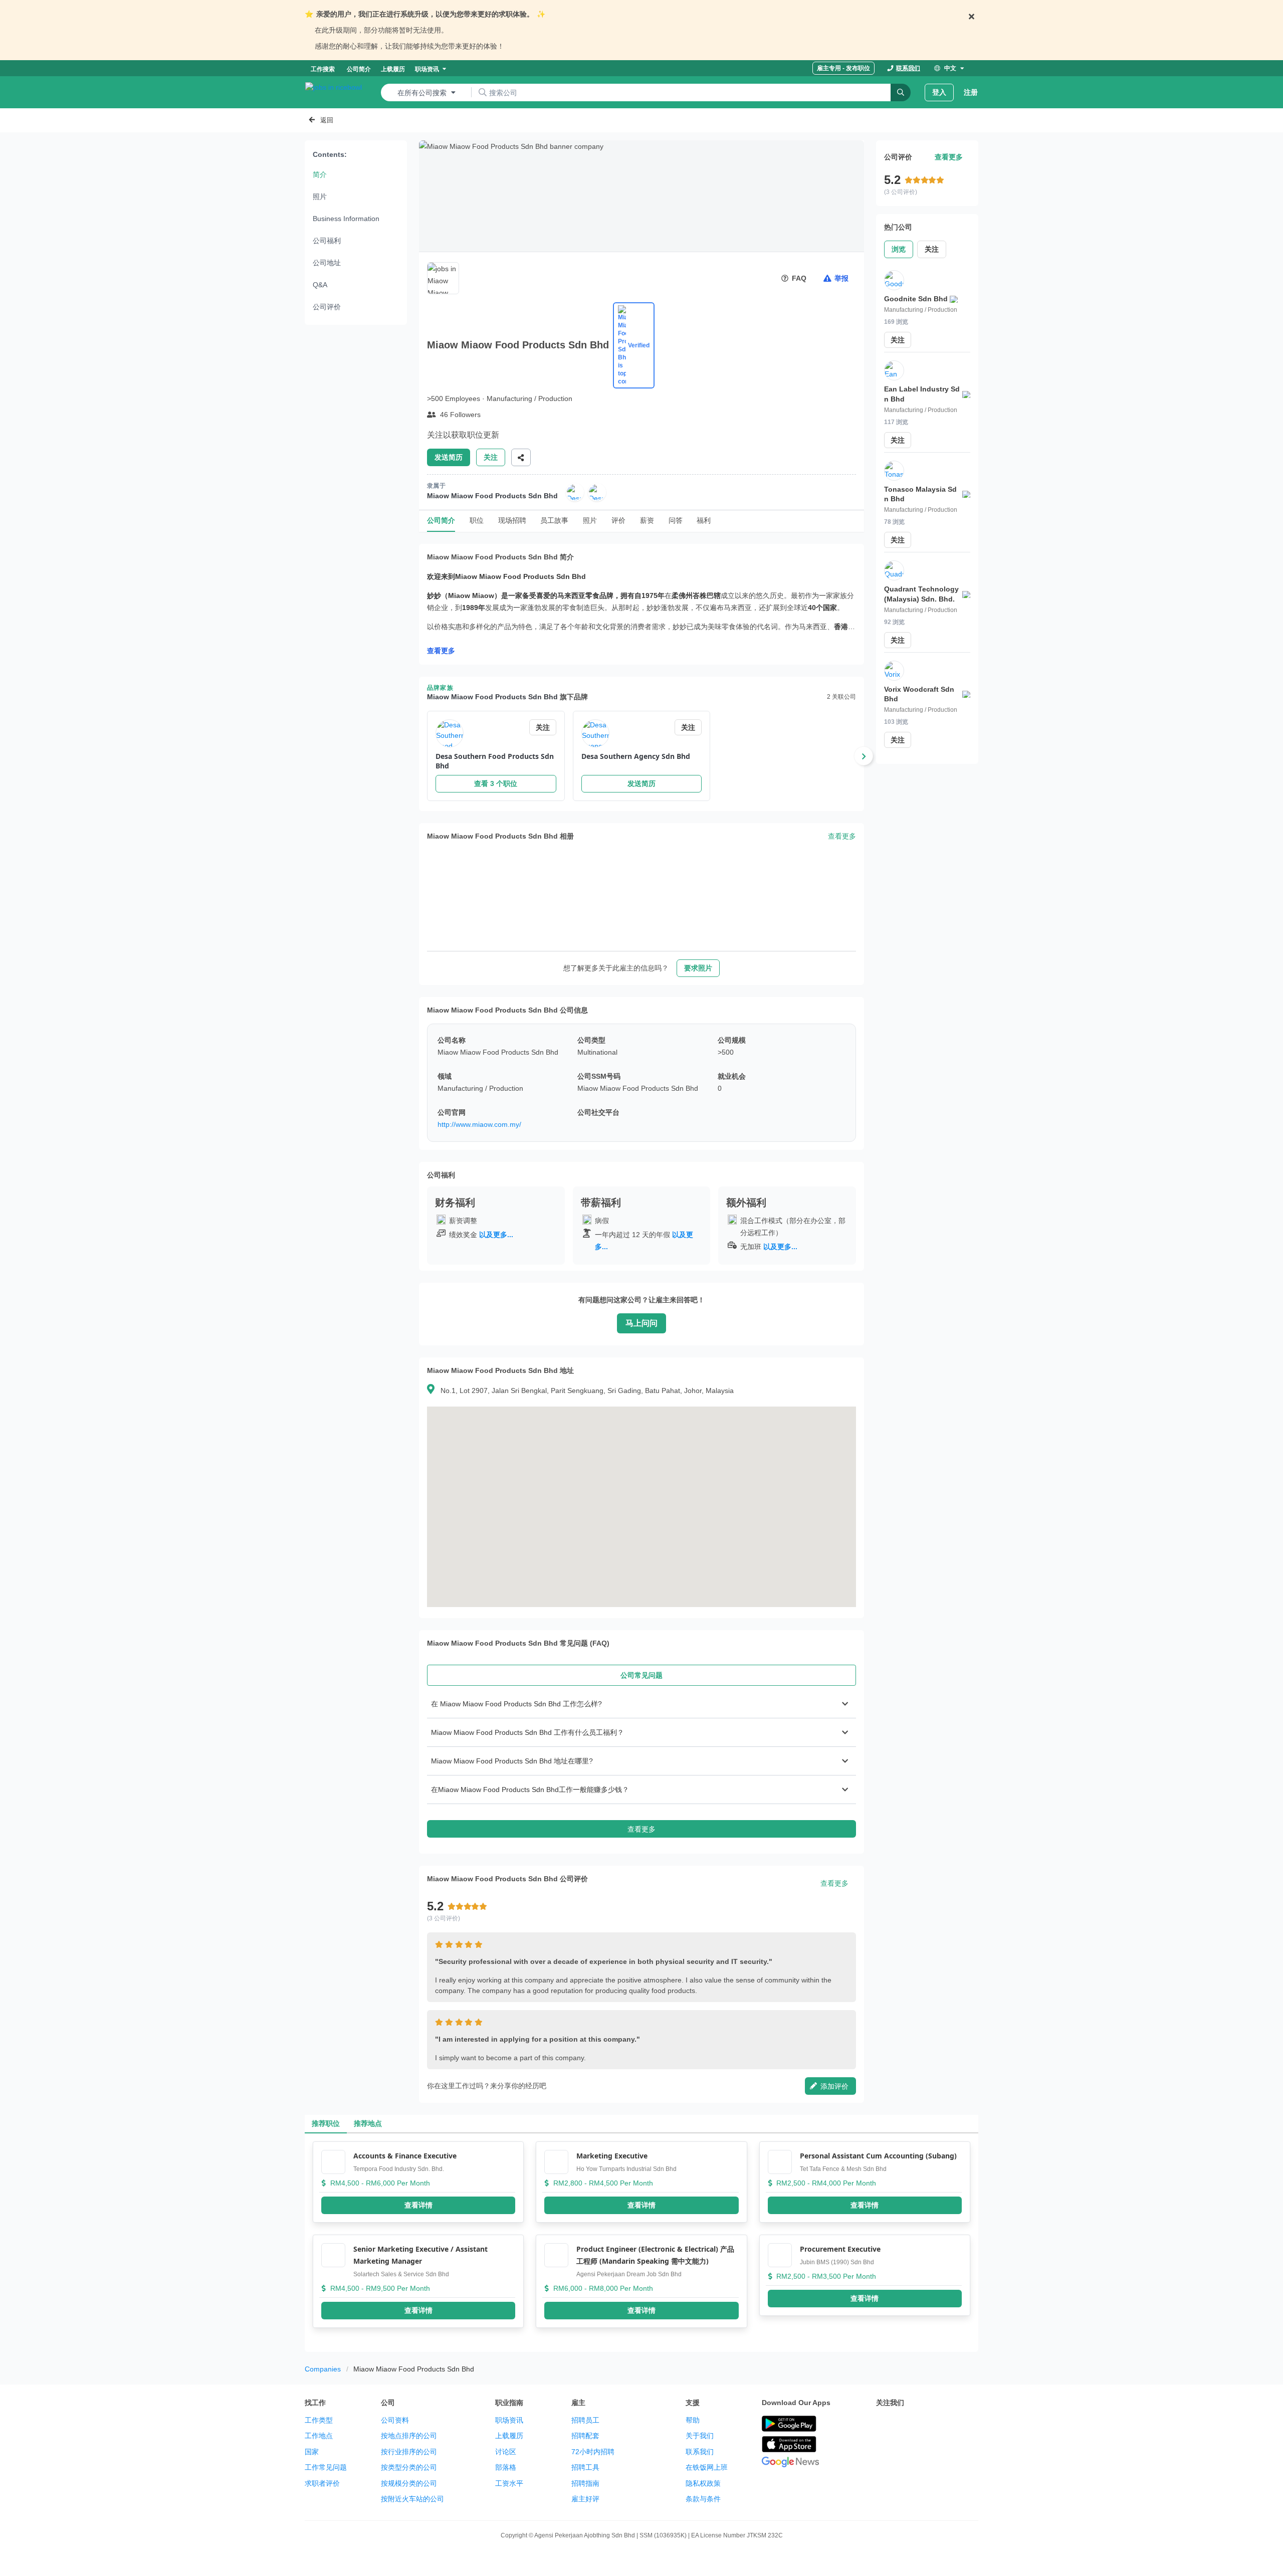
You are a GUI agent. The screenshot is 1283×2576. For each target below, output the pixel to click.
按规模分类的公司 (409, 2483)
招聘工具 (585, 2467)
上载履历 (509, 2436)
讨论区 (506, 2452)
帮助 (693, 2420)
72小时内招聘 (593, 2452)
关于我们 (700, 2436)
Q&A (320, 285)
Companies (323, 2369)
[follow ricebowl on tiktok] (970, 2424)
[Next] (864, 756)
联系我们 (700, 2452)
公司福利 (327, 241)
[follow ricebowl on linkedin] (948, 2424)
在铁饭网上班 (707, 2467)
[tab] (641, 1675)
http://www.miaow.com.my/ (479, 1124)
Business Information (346, 219)
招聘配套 (585, 2436)
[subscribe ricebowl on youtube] (904, 2424)
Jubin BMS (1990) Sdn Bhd (837, 2262)
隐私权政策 (703, 2483)
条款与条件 (703, 2499)
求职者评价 (322, 2483)
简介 (320, 174)
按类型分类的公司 (409, 2467)
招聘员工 (585, 2420)
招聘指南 (585, 2483)
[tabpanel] (641, 1764)
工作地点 (319, 2436)
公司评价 (327, 307)
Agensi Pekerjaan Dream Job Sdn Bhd (629, 2274)
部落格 (506, 2467)
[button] (641, 1704)
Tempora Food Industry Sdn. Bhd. (399, 2169)
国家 (312, 2452)
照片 (320, 196)
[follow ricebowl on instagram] (926, 2424)
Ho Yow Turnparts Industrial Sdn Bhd (626, 2169)
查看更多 (441, 651)
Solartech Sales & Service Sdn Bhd (401, 2274)
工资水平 (509, 2483)
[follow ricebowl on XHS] (882, 2449)
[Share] (521, 457)
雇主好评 (585, 2499)
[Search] (901, 92)
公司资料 (395, 2420)
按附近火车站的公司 (412, 2499)
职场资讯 (509, 2420)
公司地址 (327, 263)
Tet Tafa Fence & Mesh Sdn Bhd (843, 2169)
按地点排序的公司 (409, 2436)
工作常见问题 (326, 2467)
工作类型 (319, 2420)
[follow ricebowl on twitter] (882, 2424)
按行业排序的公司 (409, 2452)
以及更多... (496, 1235)
